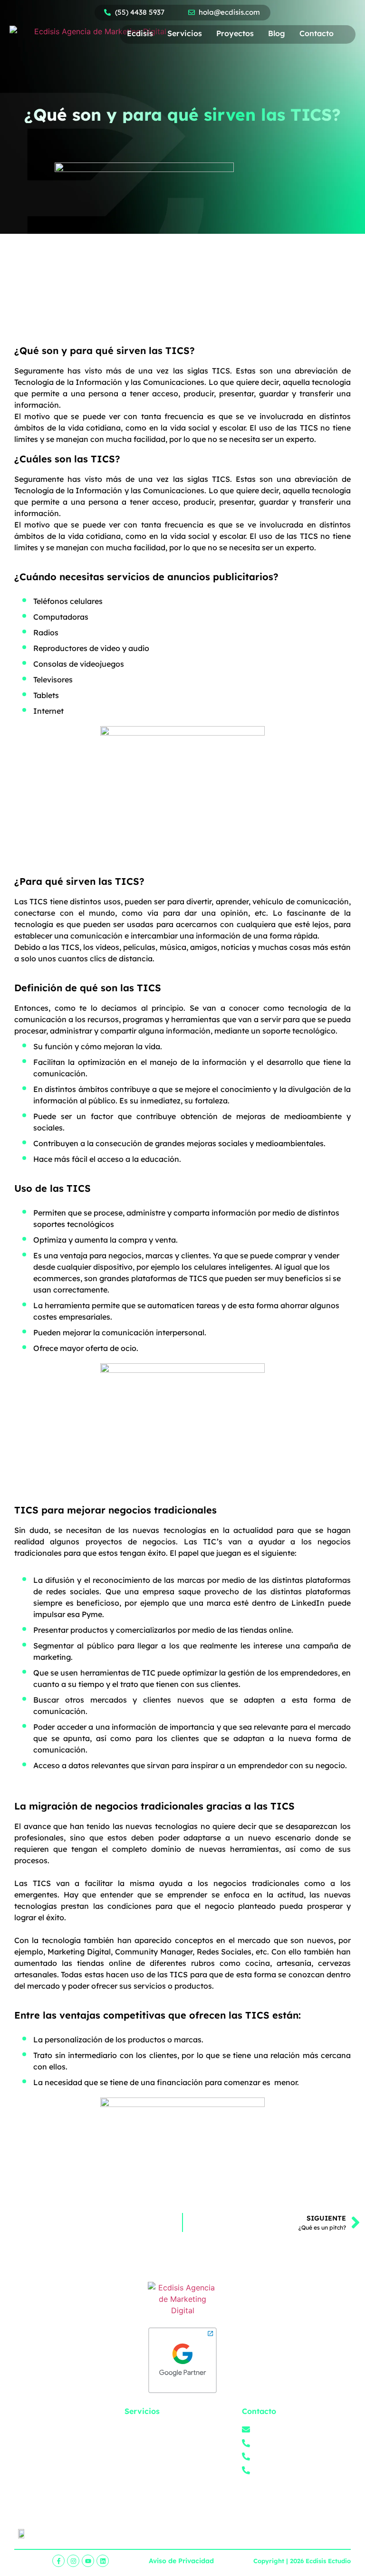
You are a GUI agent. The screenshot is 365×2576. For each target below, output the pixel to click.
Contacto (317, 33)
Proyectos (235, 33)
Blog (277, 33)
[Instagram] (73, 2561)
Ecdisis (140, 33)
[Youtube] (88, 2561)
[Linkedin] (103, 2561)
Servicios (185, 33)
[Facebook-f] (58, 2561)
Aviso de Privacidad (181, 2561)
